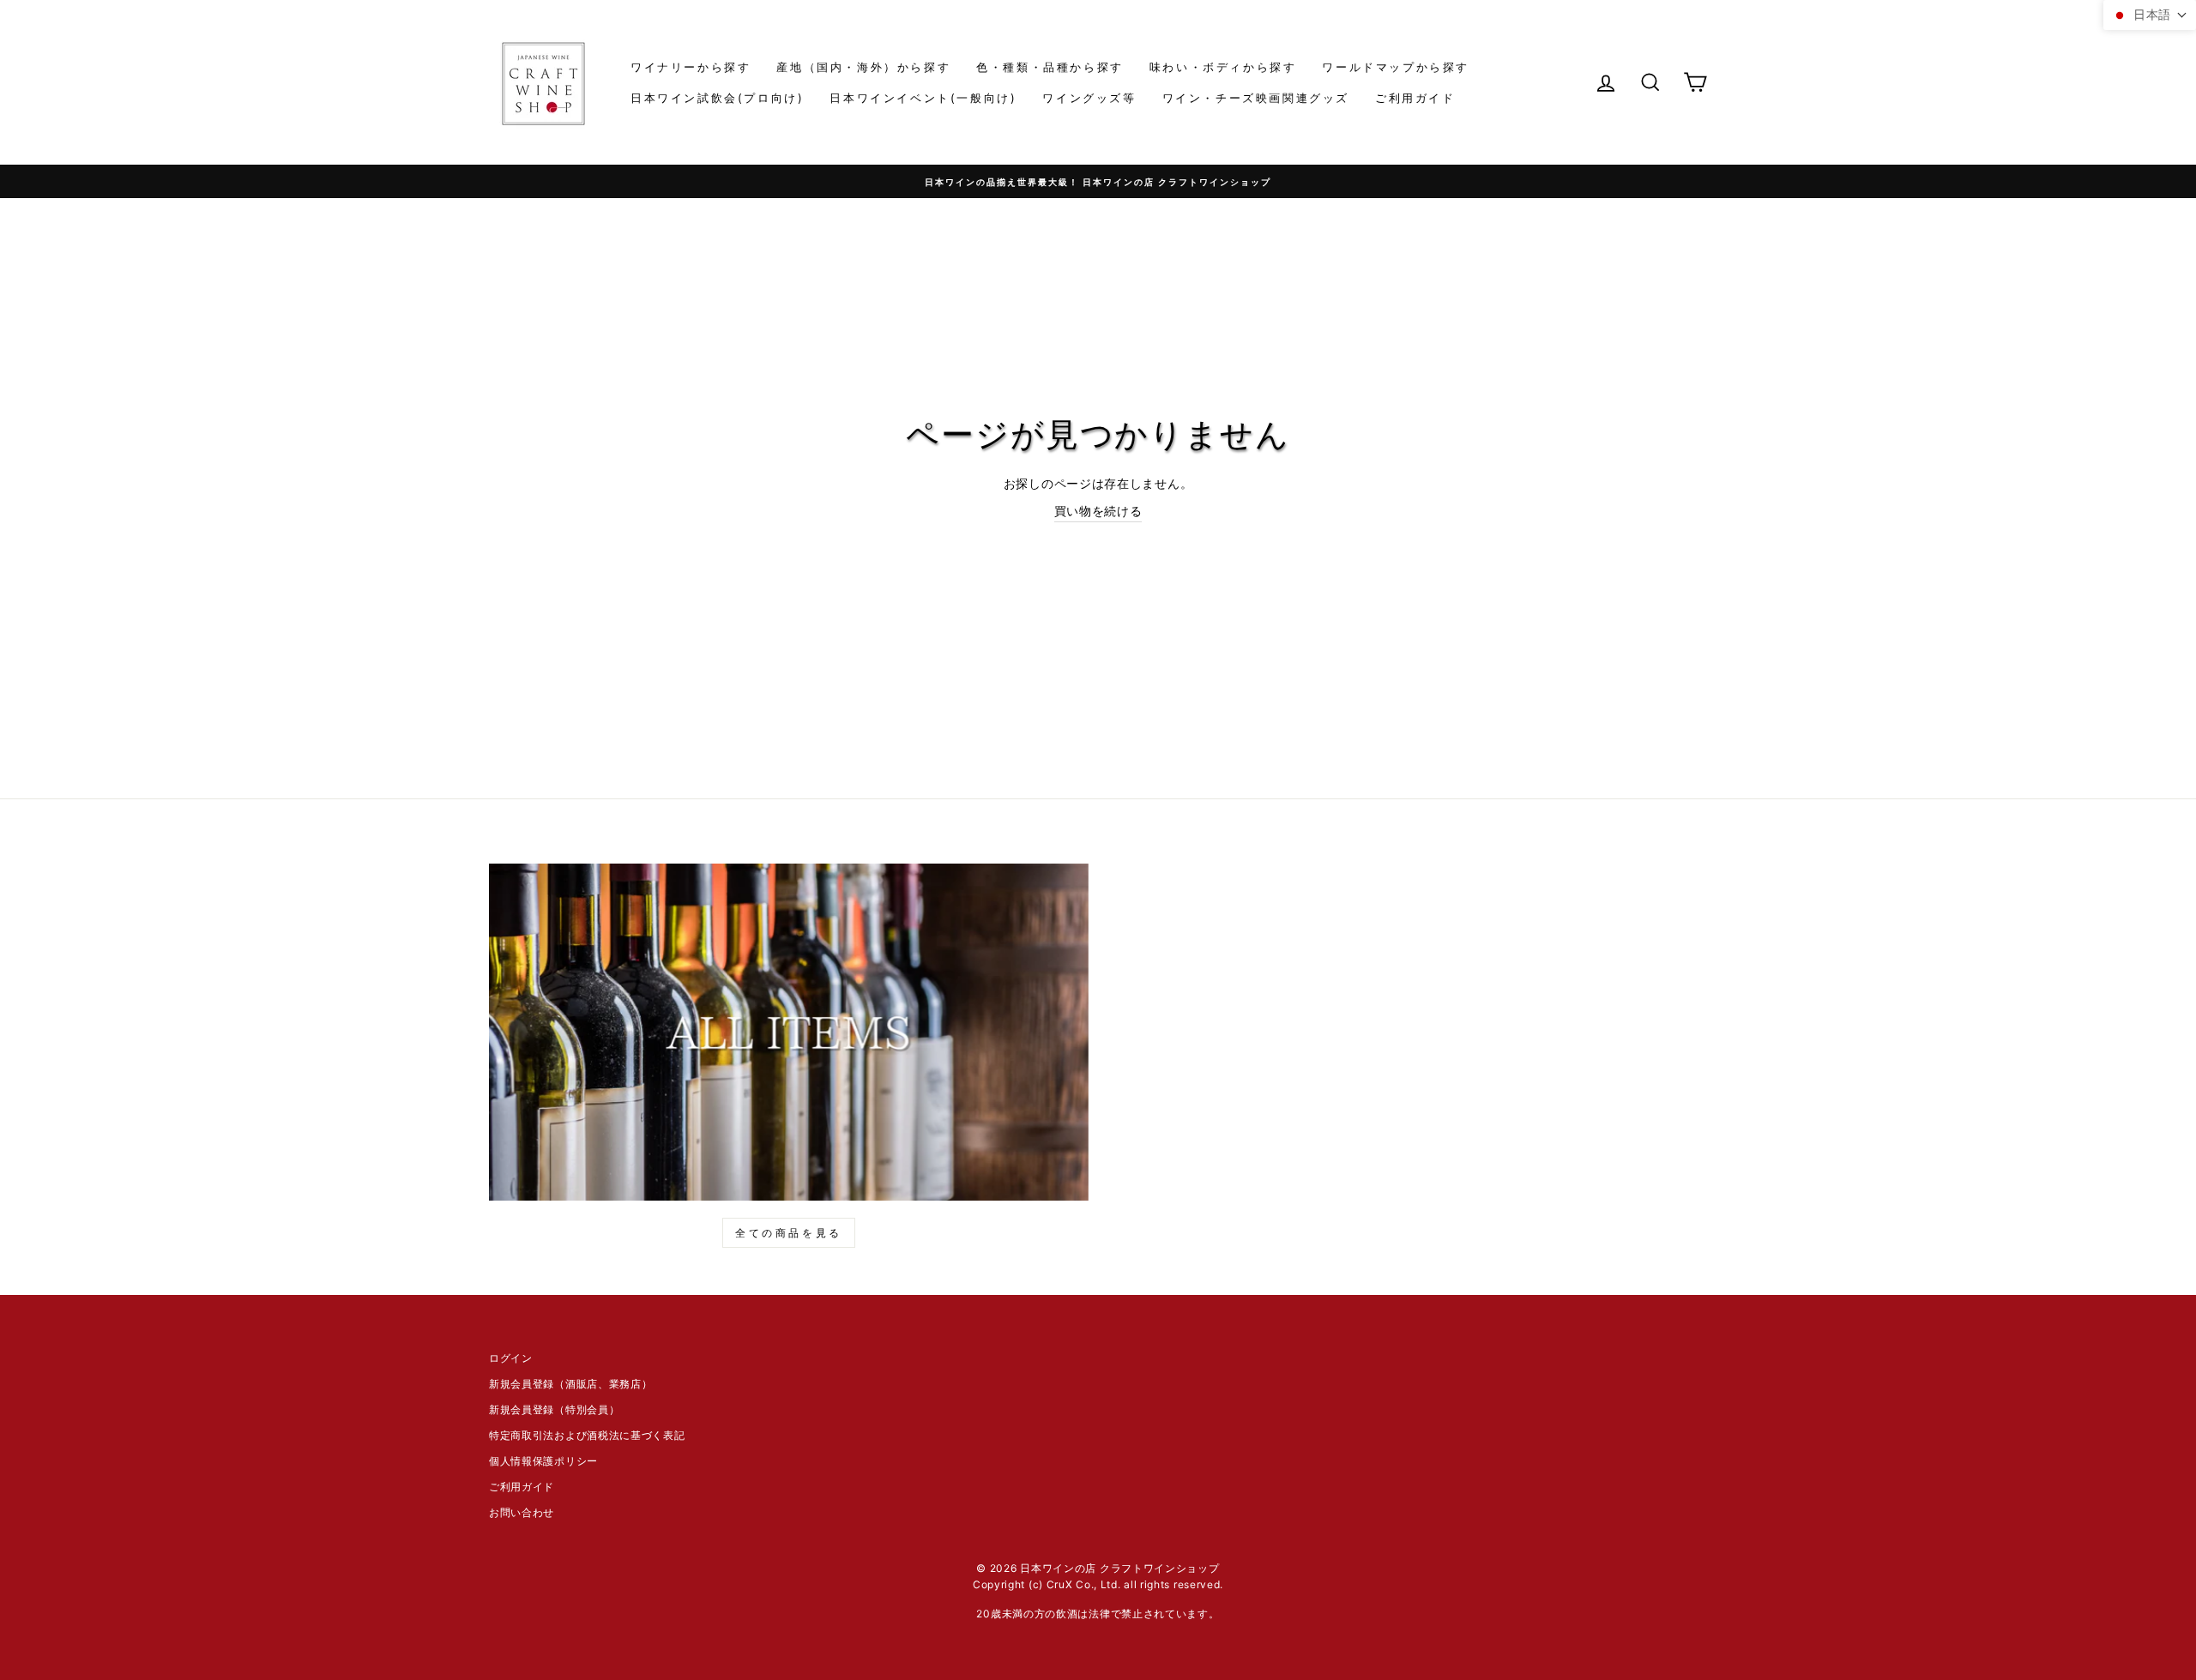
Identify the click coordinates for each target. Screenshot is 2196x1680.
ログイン (511, 1358)
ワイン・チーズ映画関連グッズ (1256, 98)
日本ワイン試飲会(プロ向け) (717, 98)
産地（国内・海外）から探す (863, 67)
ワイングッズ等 (1089, 98)
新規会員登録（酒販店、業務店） (571, 1384)
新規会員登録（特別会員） (554, 1409)
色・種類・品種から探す (1050, 67)
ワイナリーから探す (691, 67)
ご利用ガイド (1415, 98)
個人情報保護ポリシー (543, 1461)
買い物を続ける (1098, 511)
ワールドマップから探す (1396, 67)
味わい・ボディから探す (1223, 67)
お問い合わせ (522, 1512)
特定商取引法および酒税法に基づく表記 (587, 1435)
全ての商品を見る (789, 1233)
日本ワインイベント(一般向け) (923, 98)
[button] (2150, 15)
